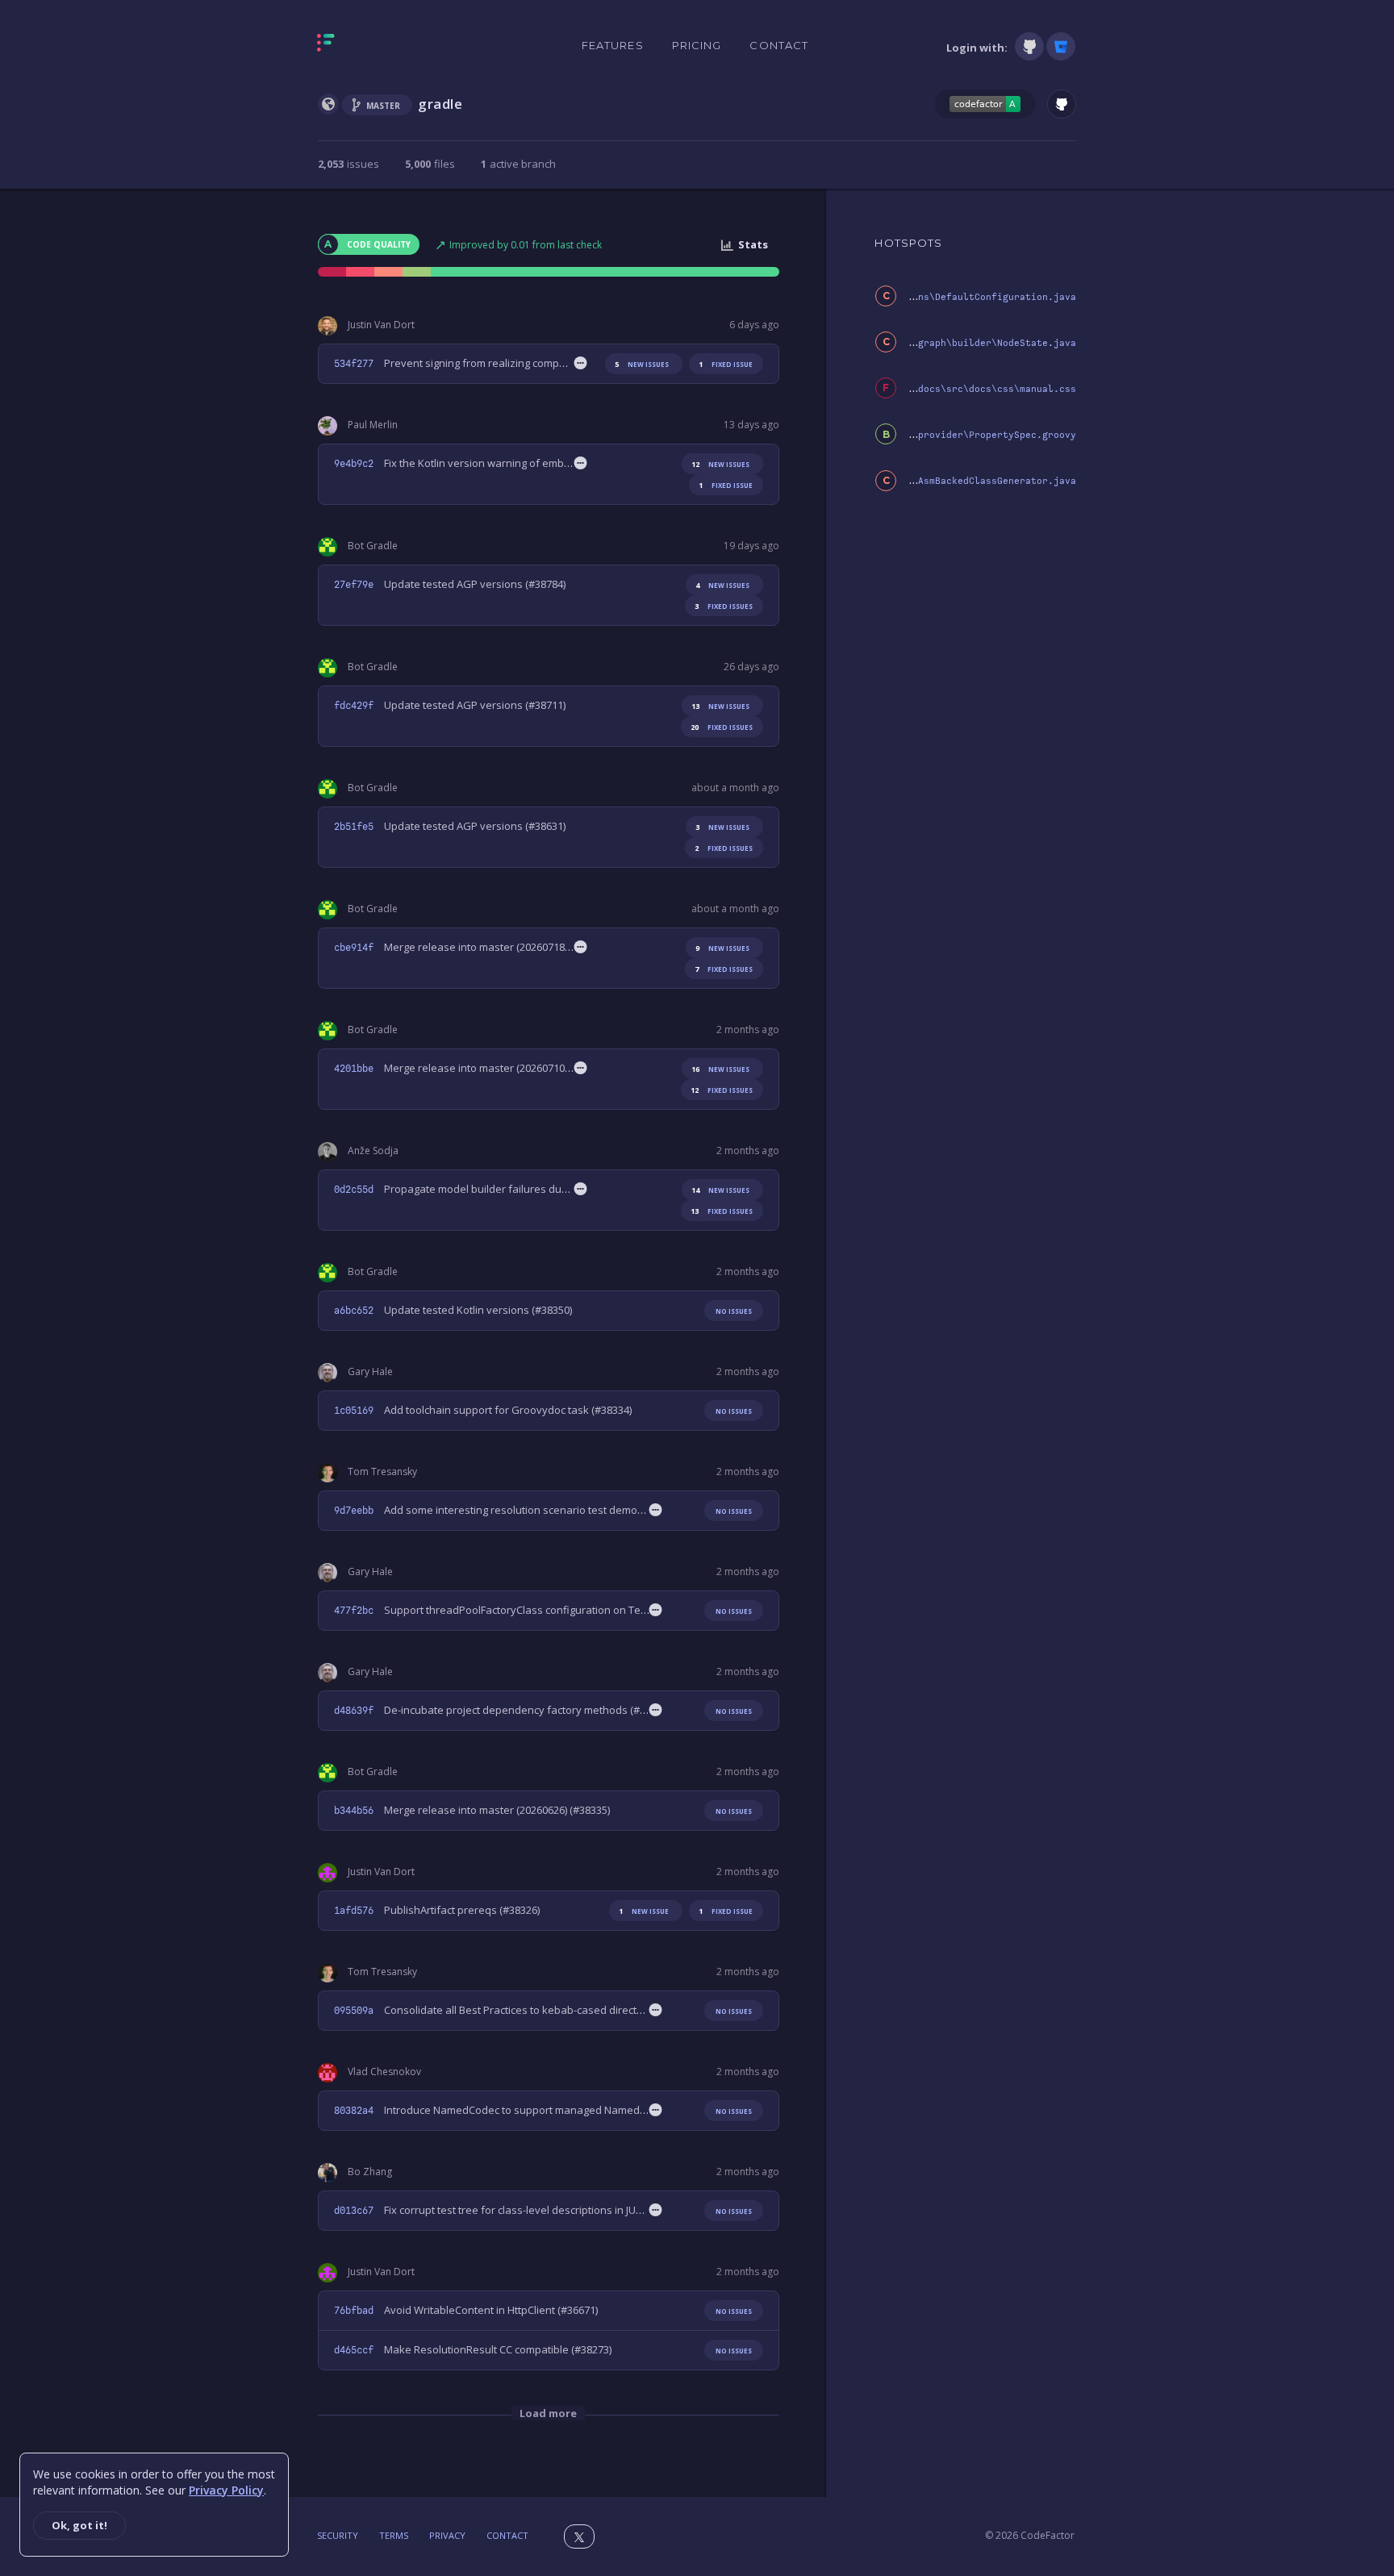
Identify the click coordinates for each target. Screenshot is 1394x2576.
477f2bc (354, 1611)
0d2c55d (354, 1190)
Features (613, 45)
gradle (440, 104)
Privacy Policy (226, 2490)
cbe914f (354, 948)
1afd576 (354, 1911)
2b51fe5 (354, 827)
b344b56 (354, 1811)
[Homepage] (376, 46)
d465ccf (354, 2350)
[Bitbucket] (1061, 46)
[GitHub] (1029, 46)
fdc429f (354, 706)
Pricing (697, 45)
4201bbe (354, 1069)
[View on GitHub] (1062, 104)
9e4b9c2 (354, 464)
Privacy (447, 2535)
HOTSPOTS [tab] (908, 243)
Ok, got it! (79, 2525)
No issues (734, 1311)
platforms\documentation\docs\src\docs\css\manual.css (929, 389)
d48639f (354, 1711)
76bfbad (354, 2311)
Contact (779, 45)
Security (338, 2535)
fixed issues (724, 606)
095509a (354, 2011)
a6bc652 (354, 1311)
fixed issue (726, 364)
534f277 (354, 364)
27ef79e (354, 585)
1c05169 (354, 1411)
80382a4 (354, 2111)
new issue (644, 1911)
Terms (394, 2535)
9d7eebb (354, 1511)
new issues (642, 364)
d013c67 (354, 2211)
